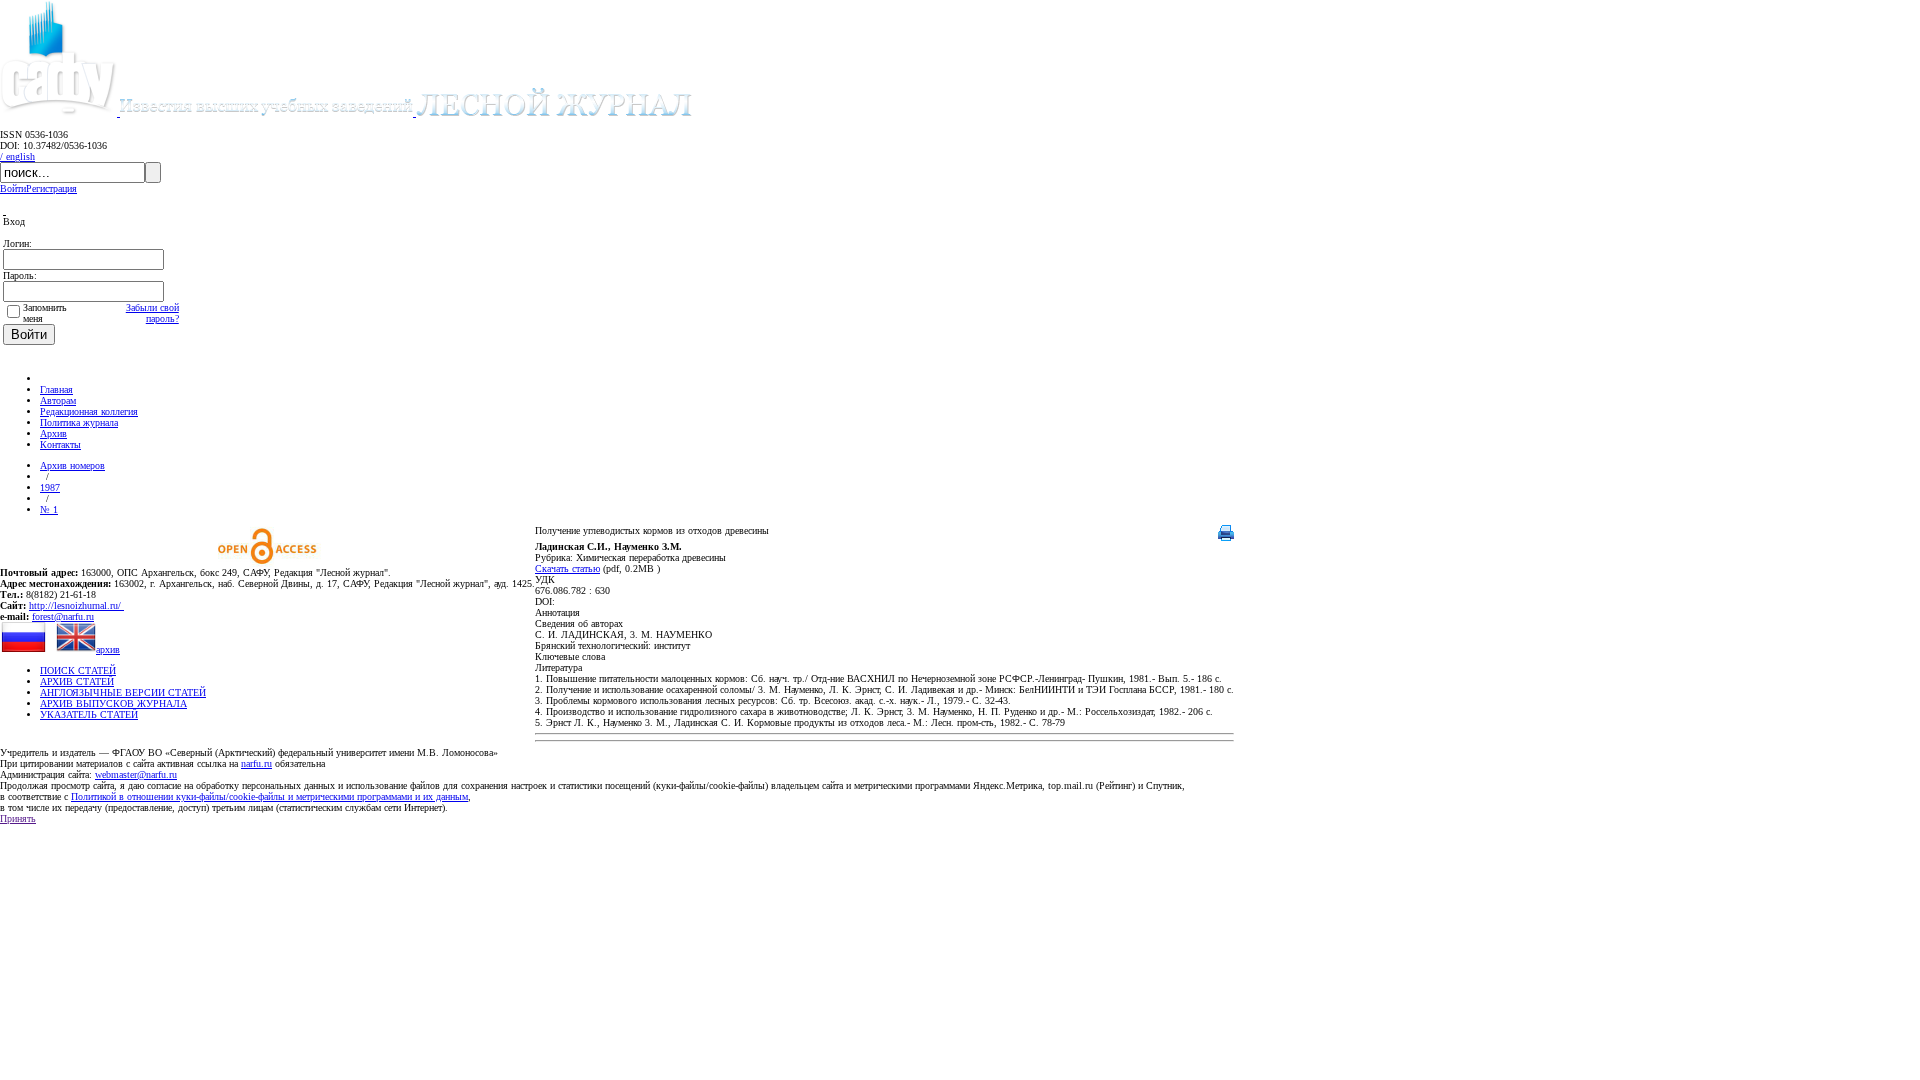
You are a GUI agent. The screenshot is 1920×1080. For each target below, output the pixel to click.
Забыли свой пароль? (152, 313)
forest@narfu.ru (63, 616)
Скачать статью (567, 568)
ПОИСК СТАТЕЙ (78, 670)
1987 (50, 487)
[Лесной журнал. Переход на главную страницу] (406, 112)
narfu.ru (256, 763)
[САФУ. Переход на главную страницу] (60, 112)
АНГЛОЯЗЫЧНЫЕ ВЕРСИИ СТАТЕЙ (123, 692)
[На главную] (49, 378)
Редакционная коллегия (89, 411)
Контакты (60, 444)
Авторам (58, 400)
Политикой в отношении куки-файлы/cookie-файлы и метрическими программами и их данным (269, 796)
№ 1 (49, 509)
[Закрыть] (4, 210)
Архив (53, 433)
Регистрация (51, 188)
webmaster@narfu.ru (136, 774)
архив (108, 649)
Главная (56, 389)
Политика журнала (79, 422)
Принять (18, 818)
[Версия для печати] (1226, 537)
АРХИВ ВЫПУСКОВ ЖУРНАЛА (113, 703)
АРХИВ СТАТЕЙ (77, 681)
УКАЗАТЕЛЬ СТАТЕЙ (89, 714)
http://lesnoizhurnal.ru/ (76, 605)
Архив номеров (72, 465)
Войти (13, 188)
